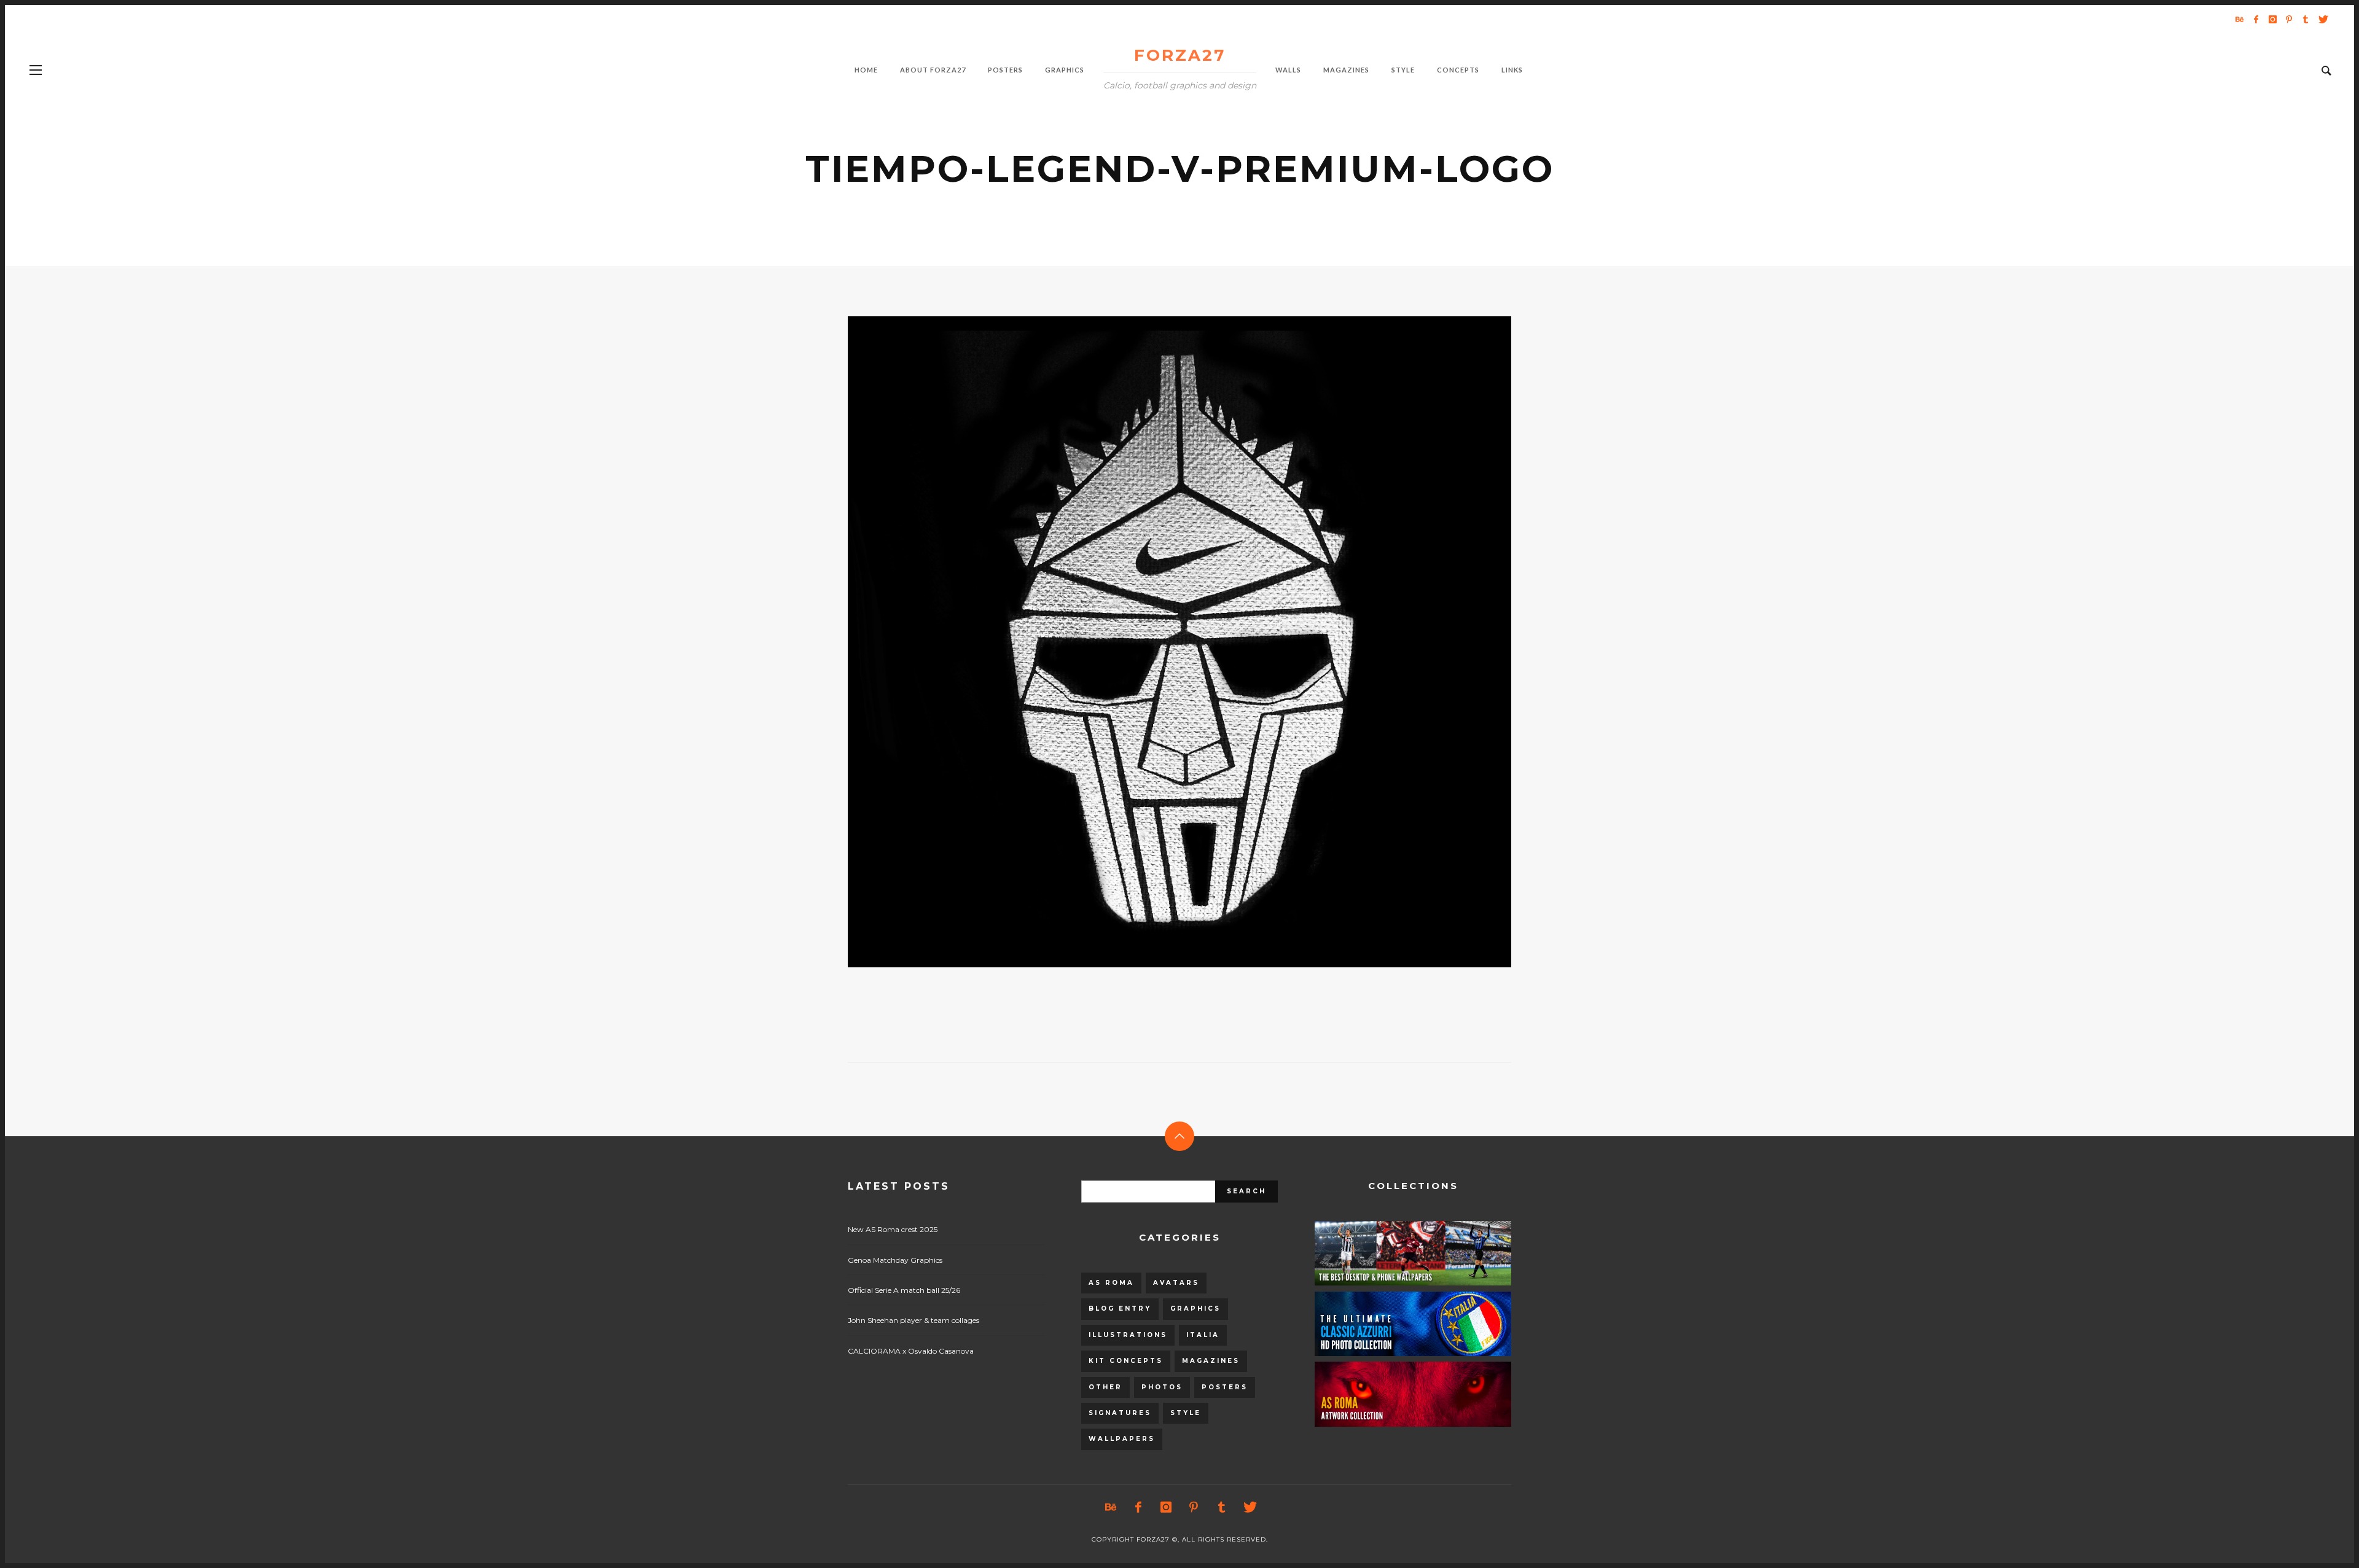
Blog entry (1120, 1309)
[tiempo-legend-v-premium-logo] (1160, 642)
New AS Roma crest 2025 (893, 1229)
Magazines (1211, 1361)
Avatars (1176, 1283)
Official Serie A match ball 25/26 (904, 1290)
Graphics (1195, 1309)
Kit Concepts (1126, 1361)
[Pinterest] (2289, 19)
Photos (1162, 1387)
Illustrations (1128, 1335)
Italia (1203, 1335)
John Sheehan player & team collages (913, 1320)
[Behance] (2239, 19)
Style (1186, 1413)
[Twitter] (2322, 19)
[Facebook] (2256, 19)
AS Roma (1111, 1283)
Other (1105, 1387)
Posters (1225, 1387)
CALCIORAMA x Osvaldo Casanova (911, 1351)
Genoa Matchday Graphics (895, 1260)
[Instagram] (2272, 19)
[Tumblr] (2306, 19)
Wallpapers (1122, 1439)
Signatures (1120, 1413)
